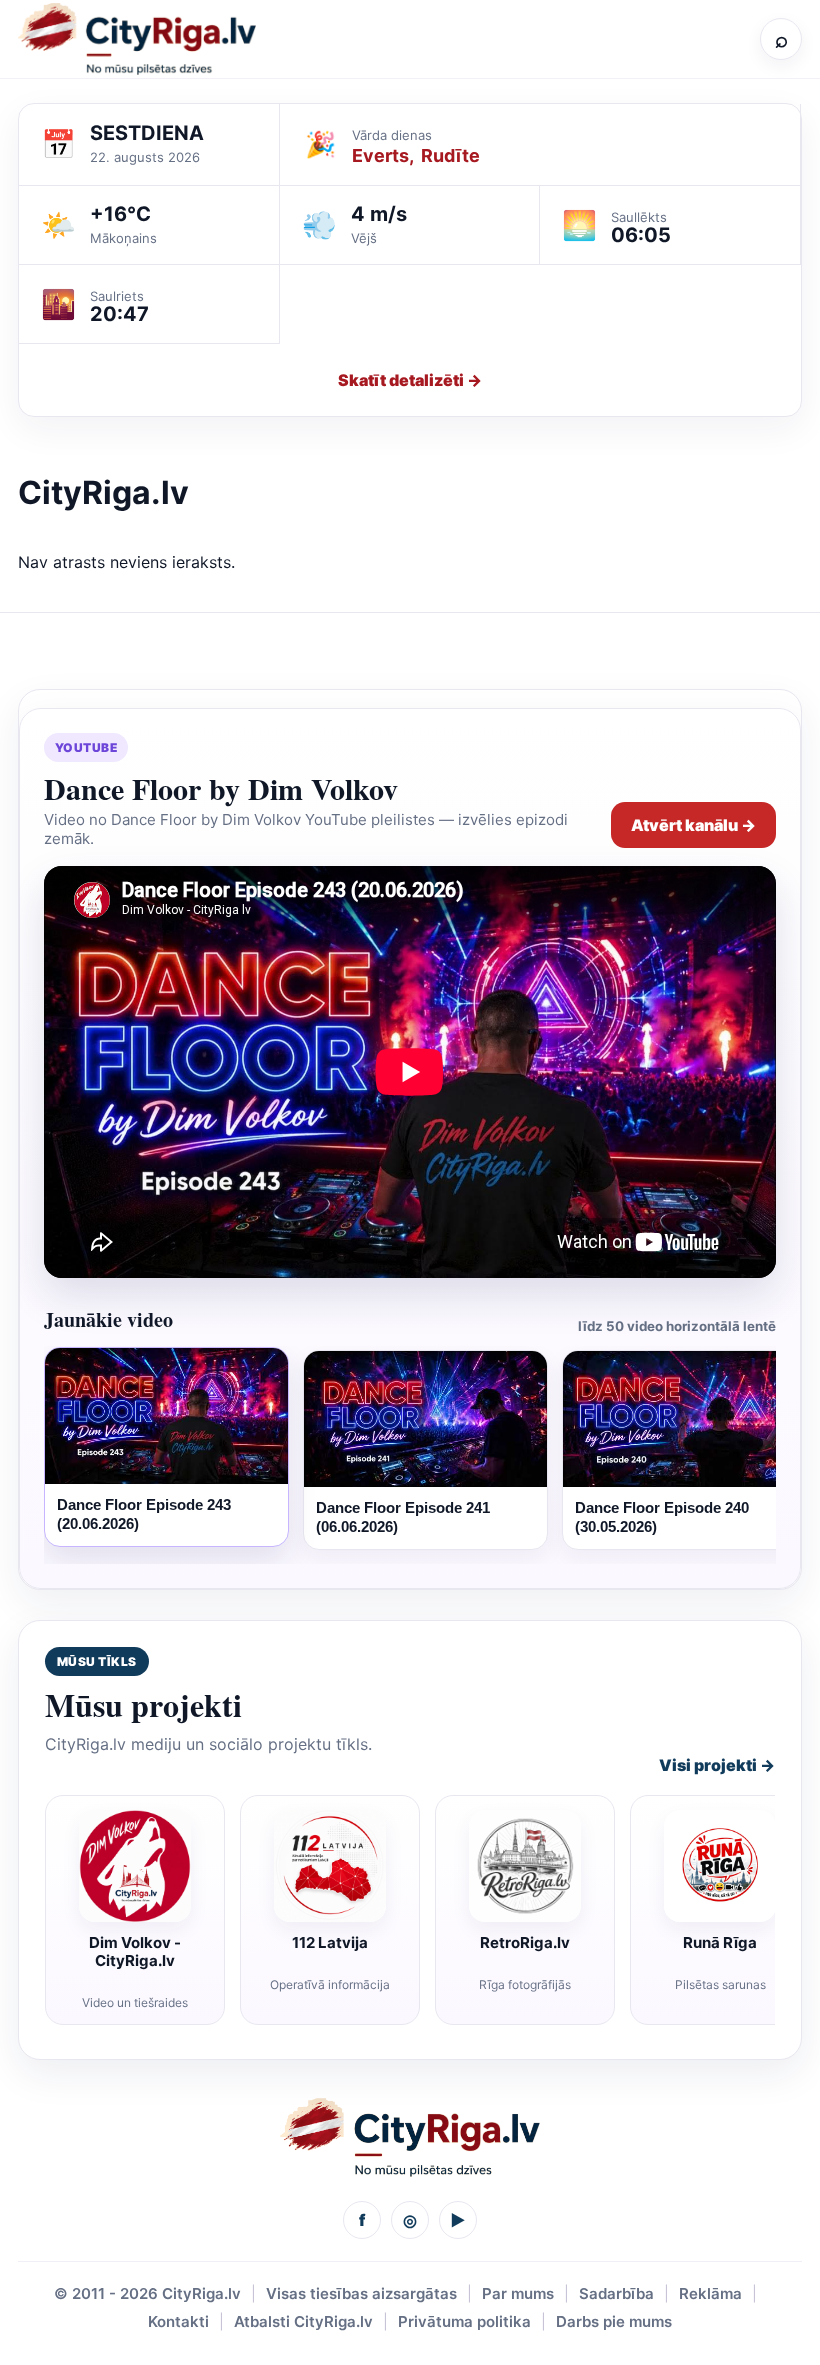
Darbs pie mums (614, 2321)
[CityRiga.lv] (410, 2137)
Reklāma (710, 2293)
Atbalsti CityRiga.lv (303, 2321)
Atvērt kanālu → (693, 825)
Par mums (518, 2293)
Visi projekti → (717, 1765)
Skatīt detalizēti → (410, 380)
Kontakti (178, 2321)
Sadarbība (616, 2293)
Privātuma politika (464, 2321)
